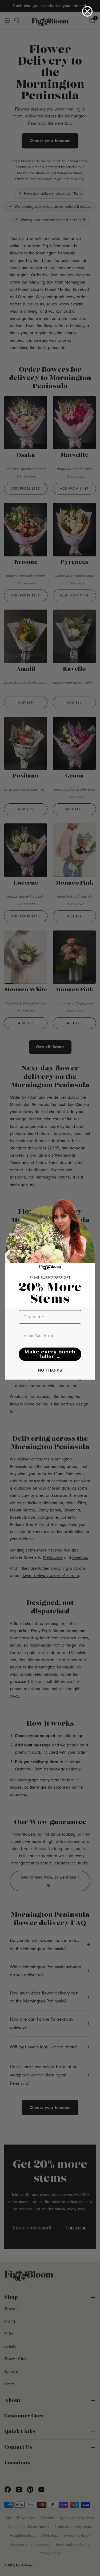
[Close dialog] (87, 11)
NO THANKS (50, 1370)
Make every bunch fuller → (50, 1354)
